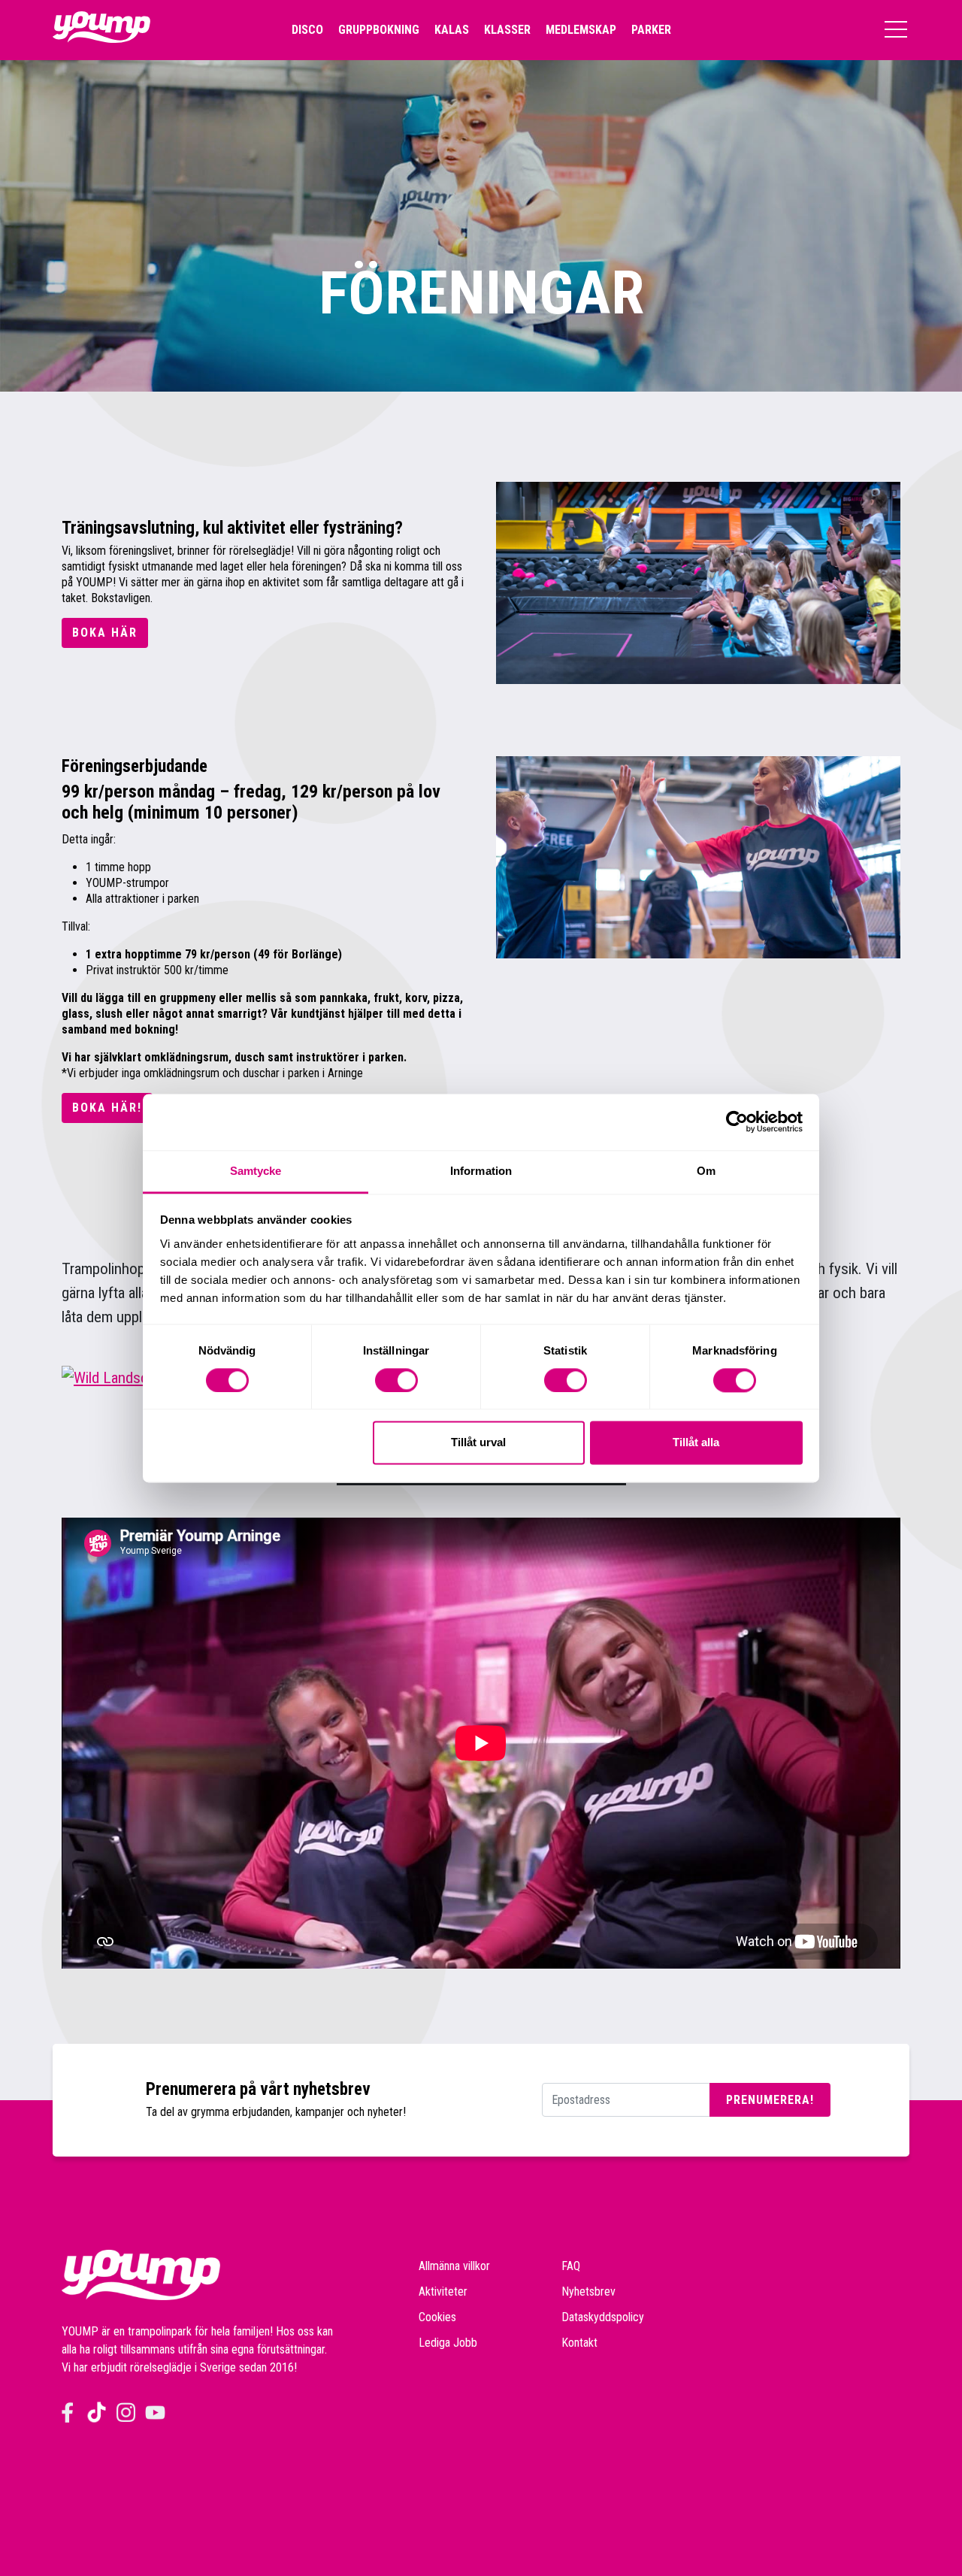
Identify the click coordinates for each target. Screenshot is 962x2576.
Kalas (452, 30)
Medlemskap (581, 30)
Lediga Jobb (448, 2343)
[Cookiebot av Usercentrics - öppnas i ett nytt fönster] (737, 1122)
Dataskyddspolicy (603, 2317)
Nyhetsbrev (588, 2291)
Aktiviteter (443, 2291)
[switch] (396, 1380)
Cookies (437, 2317)
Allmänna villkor (454, 2266)
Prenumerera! (770, 2100)
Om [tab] (706, 1171)
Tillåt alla (696, 1443)
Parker (651, 30)
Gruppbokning (379, 30)
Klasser (507, 30)
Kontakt (579, 2343)
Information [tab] (481, 1171)
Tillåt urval (478, 1443)
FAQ (571, 2266)
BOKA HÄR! (107, 1108)
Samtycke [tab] (256, 1171)
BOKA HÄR (105, 633)
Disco (307, 30)
